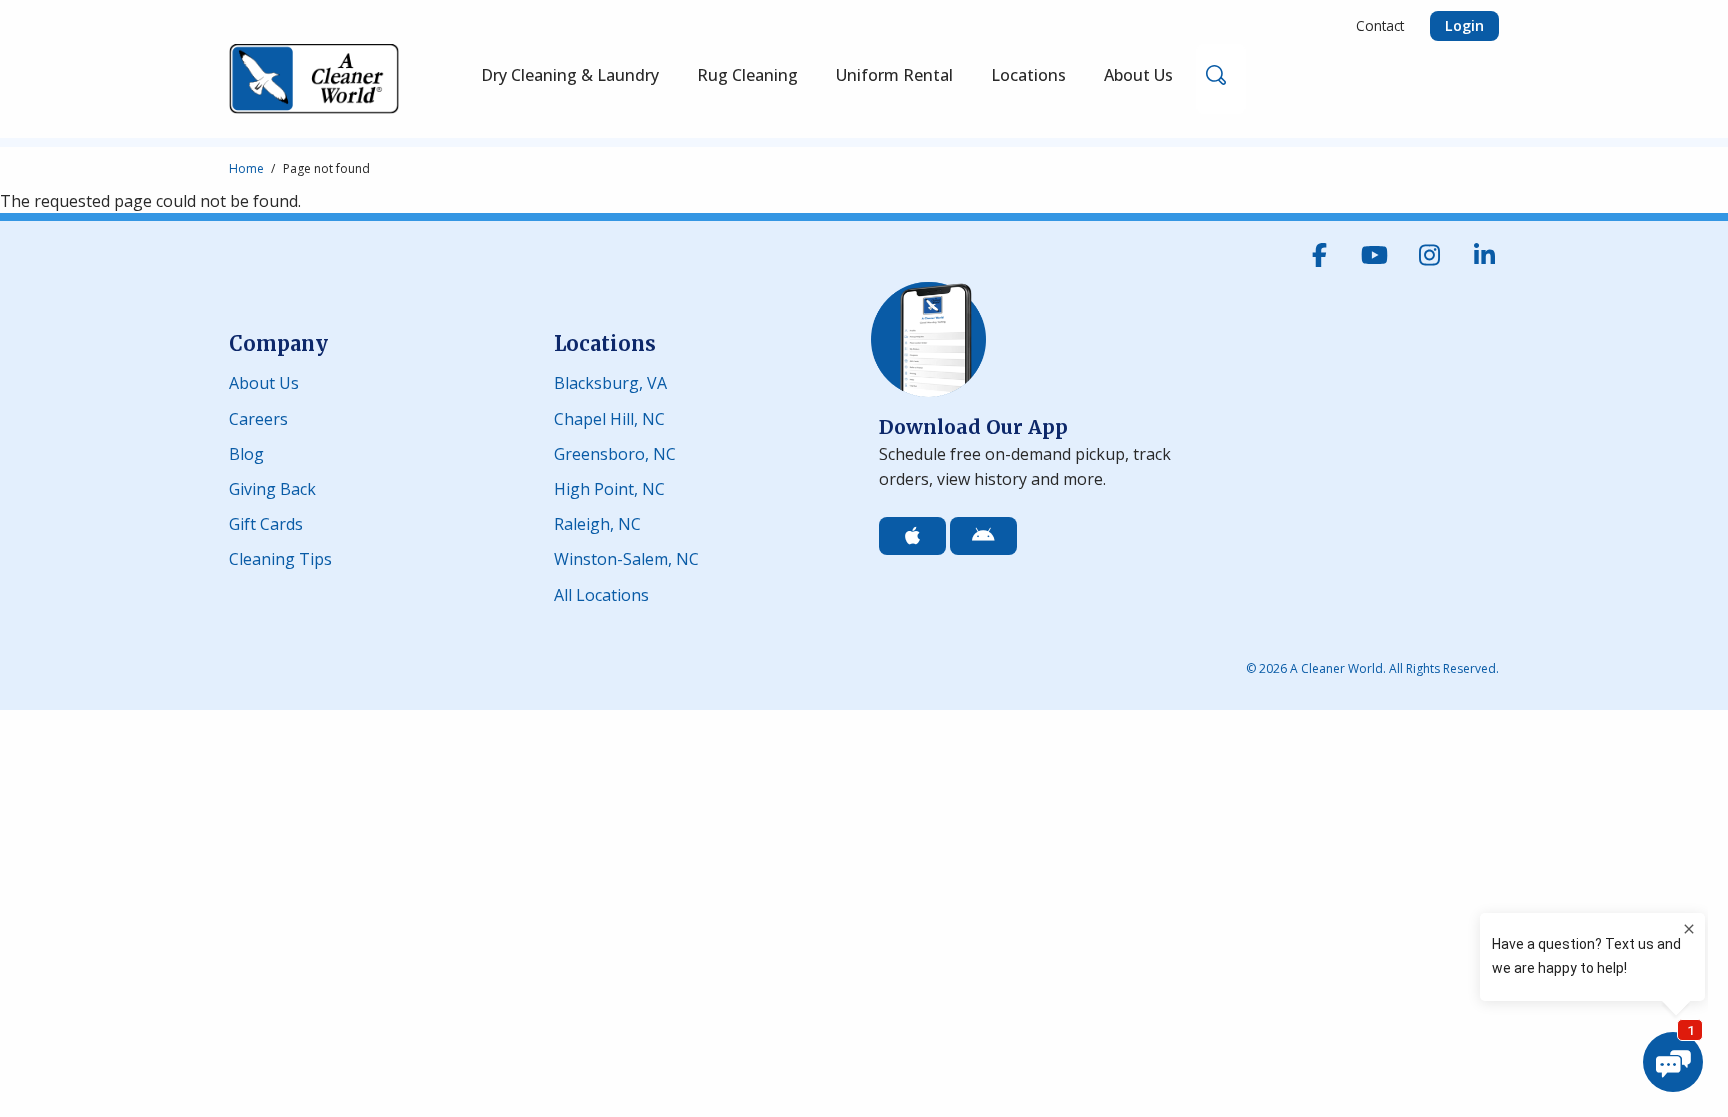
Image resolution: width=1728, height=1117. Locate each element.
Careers (258, 417)
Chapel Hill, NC (609, 417)
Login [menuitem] (1464, 25)
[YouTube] (1374, 255)
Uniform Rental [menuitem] (894, 75)
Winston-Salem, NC (626, 557)
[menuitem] (747, 79)
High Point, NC (609, 487)
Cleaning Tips (280, 557)
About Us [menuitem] (1138, 75)
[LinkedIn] (1484, 255)
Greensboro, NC (615, 452)
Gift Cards (266, 522)
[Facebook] (1319, 255)
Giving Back (272, 487)
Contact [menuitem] (1380, 25)
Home (246, 168)
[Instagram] (1429, 255)
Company (278, 343)
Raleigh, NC (597, 522)
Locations (605, 343)
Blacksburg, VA (610, 381)
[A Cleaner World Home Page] (314, 79)
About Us (264, 381)
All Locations (601, 593)
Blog (246, 452)
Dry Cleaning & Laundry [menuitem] (570, 75)
